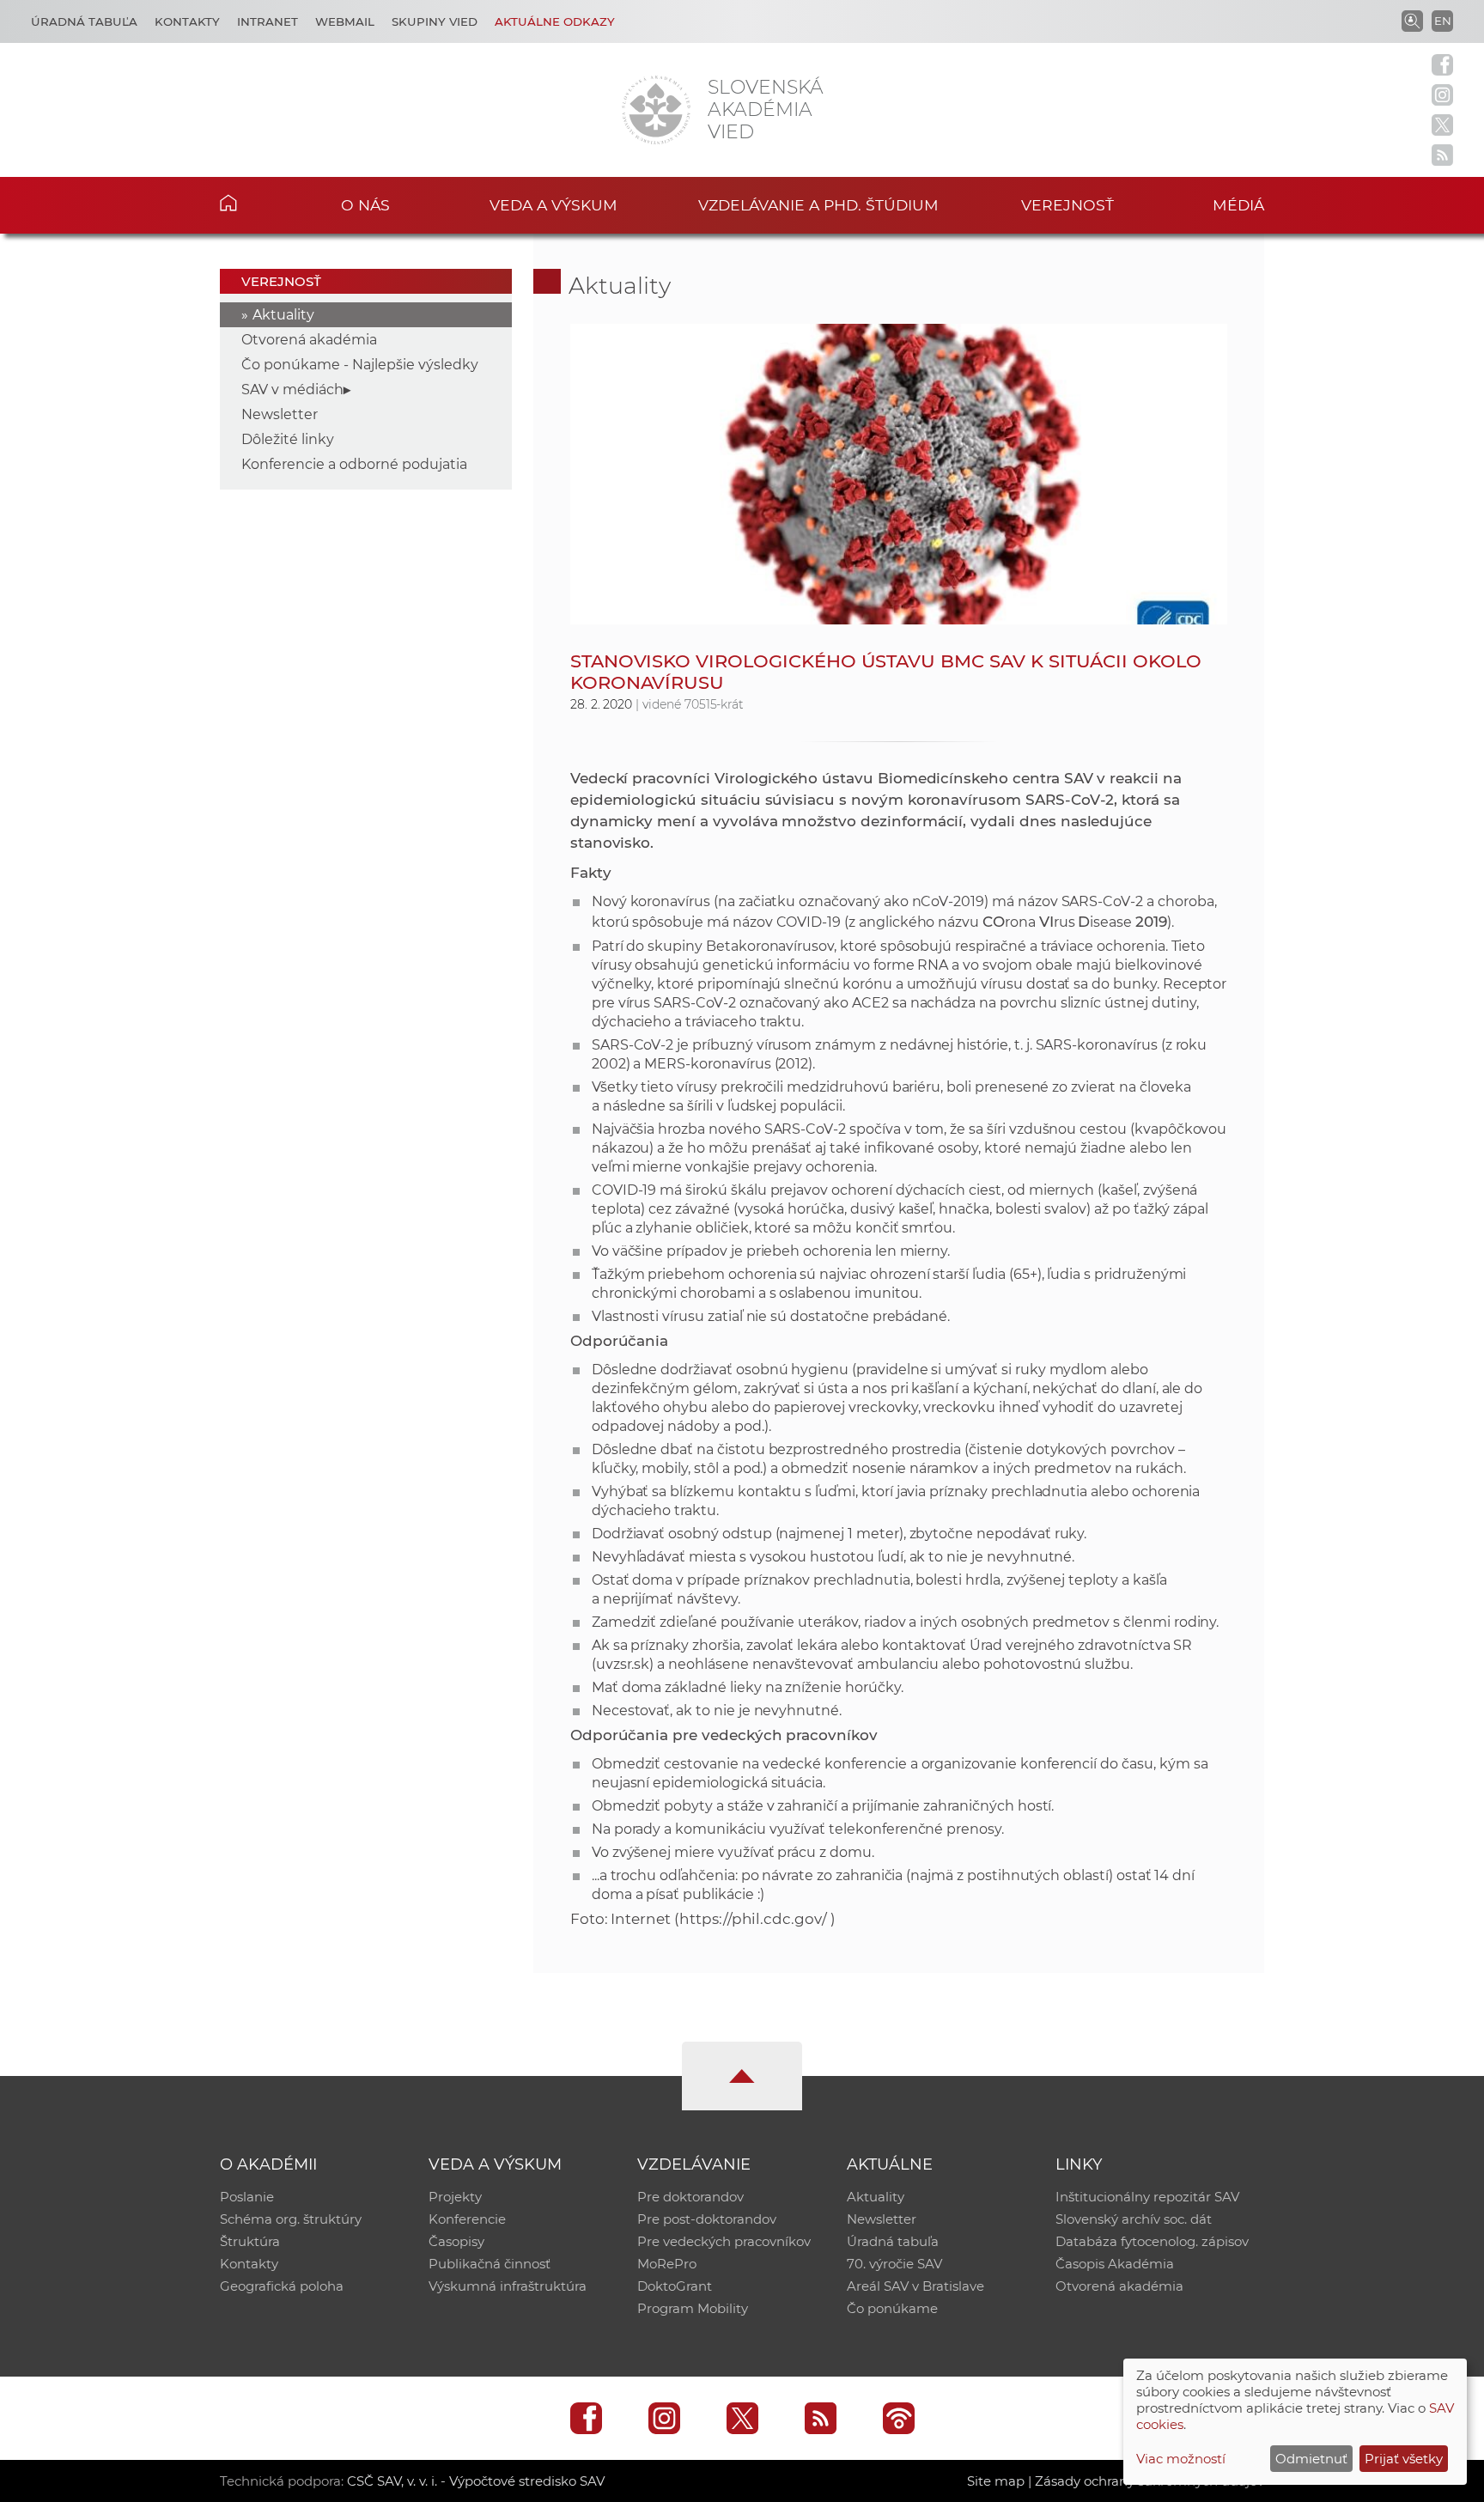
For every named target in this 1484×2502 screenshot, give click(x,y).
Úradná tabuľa (84, 21)
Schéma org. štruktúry (291, 2219)
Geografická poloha (282, 2286)
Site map (996, 2481)
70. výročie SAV (894, 2264)
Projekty (455, 2197)
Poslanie (247, 2197)
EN (1443, 21)
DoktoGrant (675, 2286)
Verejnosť (1067, 205)
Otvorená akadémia (309, 340)
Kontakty (187, 21)
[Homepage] (656, 110)
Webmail (345, 21)
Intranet (268, 21)
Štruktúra (250, 2241)
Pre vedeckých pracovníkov (724, 2241)
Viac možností (1181, 2459)
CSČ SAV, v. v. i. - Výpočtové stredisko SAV (476, 2481)
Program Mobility (693, 2308)
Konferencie (467, 2219)
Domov (255, 203)
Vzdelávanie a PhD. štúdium (818, 205)
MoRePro (667, 2264)
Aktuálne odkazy (555, 21)
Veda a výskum (553, 205)
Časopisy (456, 2241)
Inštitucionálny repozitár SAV (1147, 2197)
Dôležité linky (288, 439)
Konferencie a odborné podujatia (354, 464)
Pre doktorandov (690, 2197)
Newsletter (280, 414)
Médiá (1238, 205)
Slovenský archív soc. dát (1134, 2219)
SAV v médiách (292, 390)
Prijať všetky (1404, 2459)
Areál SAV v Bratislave (915, 2286)
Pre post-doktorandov (707, 2219)
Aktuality (283, 315)
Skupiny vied (435, 21)
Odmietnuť (1311, 2459)
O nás (365, 205)
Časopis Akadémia (1115, 2264)
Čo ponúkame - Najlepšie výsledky (360, 365)
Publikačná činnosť (490, 2264)
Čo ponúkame (892, 2308)
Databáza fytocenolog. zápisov (1152, 2241)
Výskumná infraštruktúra (508, 2286)
